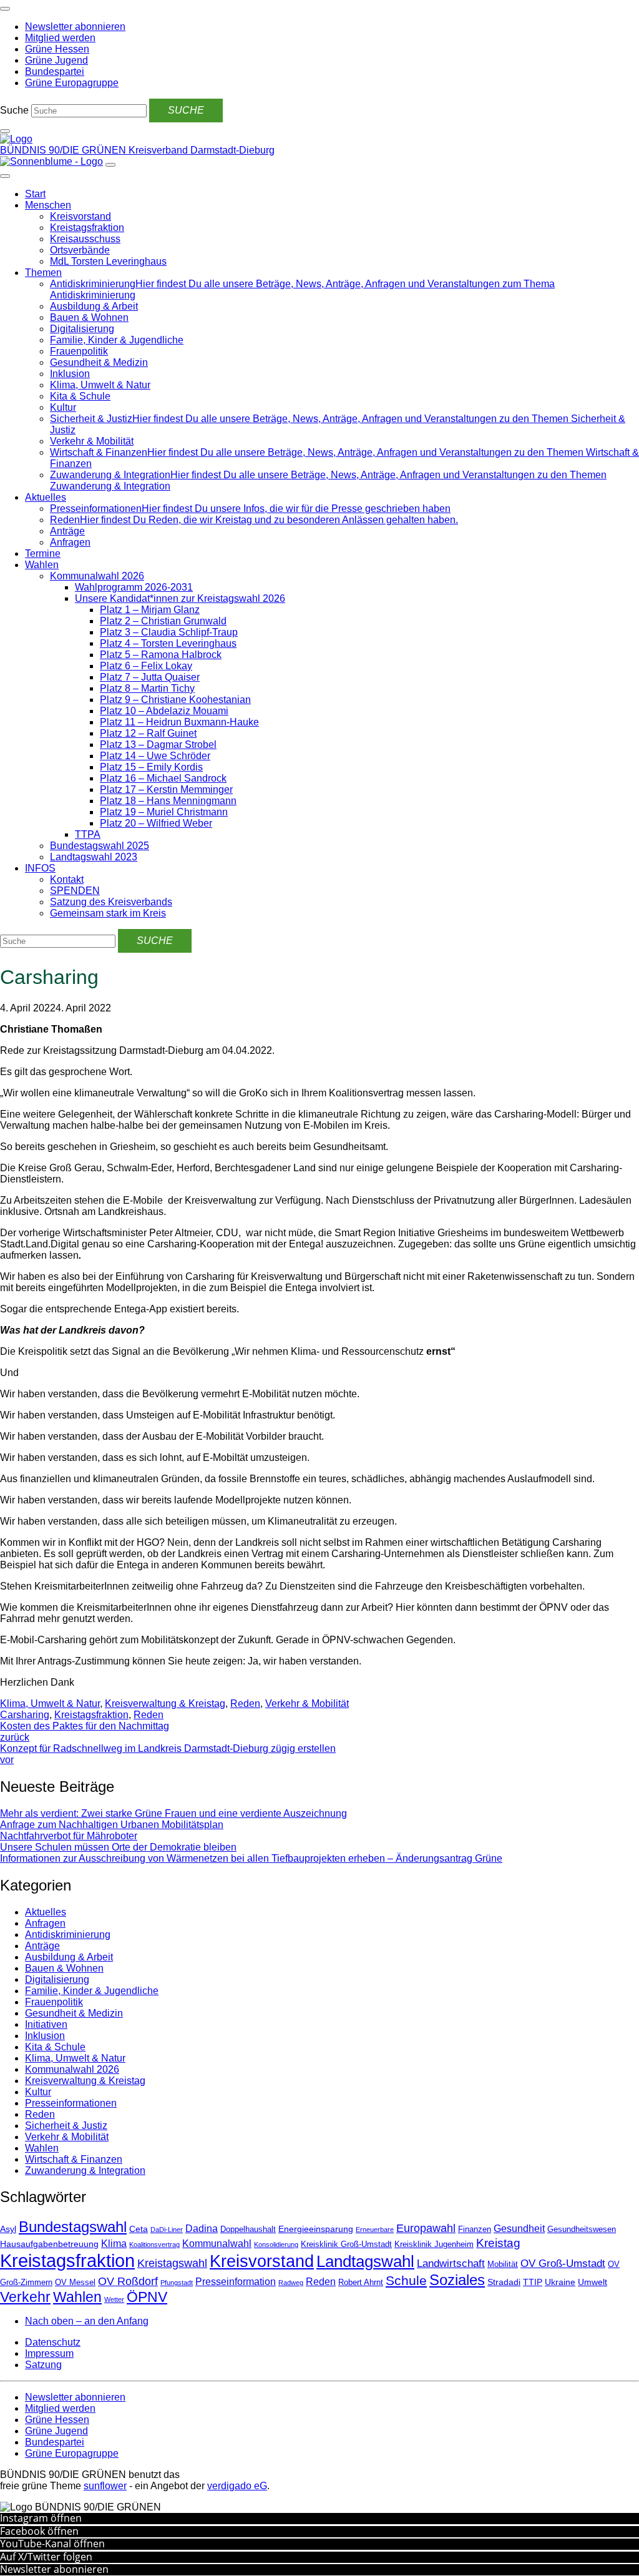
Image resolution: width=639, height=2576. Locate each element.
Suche (14, 110)
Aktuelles (46, 497)
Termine (43, 553)
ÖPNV (147, 2297)
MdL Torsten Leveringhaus (108, 261)
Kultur (63, 407)
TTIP (533, 2282)
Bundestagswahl (73, 2227)
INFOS (40, 868)
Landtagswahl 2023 (94, 857)
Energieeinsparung (316, 2229)
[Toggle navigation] (5, 9)
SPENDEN (75, 891)
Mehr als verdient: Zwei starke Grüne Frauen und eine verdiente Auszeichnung (173, 1813)
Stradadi (504, 2282)
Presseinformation (236, 2282)
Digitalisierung (82, 329)
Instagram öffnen (41, 2518)
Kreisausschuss (85, 239)
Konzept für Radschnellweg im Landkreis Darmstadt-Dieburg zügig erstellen (168, 1754)
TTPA (88, 834)
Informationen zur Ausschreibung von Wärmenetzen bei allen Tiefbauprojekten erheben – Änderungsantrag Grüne (251, 1858)
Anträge (67, 531)
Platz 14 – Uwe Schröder (155, 756)
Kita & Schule (80, 396)
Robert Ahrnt (361, 2283)
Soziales (457, 2280)
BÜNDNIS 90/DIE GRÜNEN (64, 150)
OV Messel (75, 2283)
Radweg (291, 2283)
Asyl (8, 2229)
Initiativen (46, 2024)
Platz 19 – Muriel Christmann (164, 812)
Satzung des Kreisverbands (111, 902)
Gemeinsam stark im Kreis (108, 913)
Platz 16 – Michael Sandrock (163, 778)
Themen (43, 273)
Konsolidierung (276, 2244)
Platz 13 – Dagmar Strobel (158, 745)
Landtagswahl (365, 2261)
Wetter (114, 2299)
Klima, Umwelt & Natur (100, 385)
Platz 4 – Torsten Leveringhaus (168, 643)
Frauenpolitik (79, 351)
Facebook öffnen (39, 2531)
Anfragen (70, 542)
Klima (114, 2244)
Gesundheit (519, 2229)
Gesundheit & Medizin (99, 362)
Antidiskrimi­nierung (68, 1934)
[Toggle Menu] (5, 176)
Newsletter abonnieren (54, 2569)
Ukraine (560, 2282)
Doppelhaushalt (248, 2229)
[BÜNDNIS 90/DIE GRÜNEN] (16, 139)
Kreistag (498, 2243)
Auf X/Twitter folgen (46, 2557)
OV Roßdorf (128, 2281)
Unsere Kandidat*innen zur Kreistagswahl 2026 (180, 598)
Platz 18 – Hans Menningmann (168, 801)
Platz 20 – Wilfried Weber (156, 823)
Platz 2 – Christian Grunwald (163, 621)
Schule (406, 2281)
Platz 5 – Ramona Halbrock (161, 655)
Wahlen (42, 565)
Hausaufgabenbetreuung (49, 2244)
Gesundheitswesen (582, 2229)
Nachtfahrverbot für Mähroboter (69, 1836)
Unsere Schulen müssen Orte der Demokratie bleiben (118, 1847)
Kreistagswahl (172, 2263)
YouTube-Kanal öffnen (52, 2544)
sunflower (105, 2486)
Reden (245, 1703)
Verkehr (25, 2297)
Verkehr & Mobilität (92, 441)
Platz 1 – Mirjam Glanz (150, 610)
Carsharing (25, 1715)
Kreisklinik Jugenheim (434, 2244)
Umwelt (593, 2282)
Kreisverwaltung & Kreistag (165, 1703)
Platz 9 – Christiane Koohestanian (175, 700)
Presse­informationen (71, 2103)
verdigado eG (237, 2486)
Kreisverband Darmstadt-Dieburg (202, 150)
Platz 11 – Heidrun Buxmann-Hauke (179, 722)
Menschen (48, 205)
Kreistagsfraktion (87, 228)
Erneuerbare (375, 2229)
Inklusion (70, 374)
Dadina (202, 2229)
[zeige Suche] (5, 131)
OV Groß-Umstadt (563, 2264)
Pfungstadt (177, 2283)
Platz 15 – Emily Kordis (151, 767)
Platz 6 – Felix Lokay (146, 666)
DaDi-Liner (167, 2229)
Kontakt (67, 879)
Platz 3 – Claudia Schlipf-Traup (169, 632)
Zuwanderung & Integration (85, 2170)
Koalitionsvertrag (154, 2244)
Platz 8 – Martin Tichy (147, 688)
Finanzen (475, 2229)
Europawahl (426, 2228)
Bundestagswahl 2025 (100, 846)
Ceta (139, 2229)
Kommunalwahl (217, 2244)
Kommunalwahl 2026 (97, 576)
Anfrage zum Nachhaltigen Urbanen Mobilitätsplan (112, 1825)
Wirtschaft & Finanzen (74, 2159)
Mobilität (503, 2264)
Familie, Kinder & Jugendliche (117, 340)
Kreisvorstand (80, 216)
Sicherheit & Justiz (66, 2126)
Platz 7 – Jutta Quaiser (150, 677)
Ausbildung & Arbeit (94, 306)
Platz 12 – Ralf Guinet (148, 733)
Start (35, 194)
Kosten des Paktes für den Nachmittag (85, 1732)
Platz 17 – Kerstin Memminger (166, 789)
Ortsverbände (80, 250)
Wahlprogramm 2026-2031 (134, 587)
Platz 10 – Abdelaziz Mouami (164, 711)
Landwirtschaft (451, 2264)
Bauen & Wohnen (89, 317)
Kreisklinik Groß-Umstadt (346, 2244)
